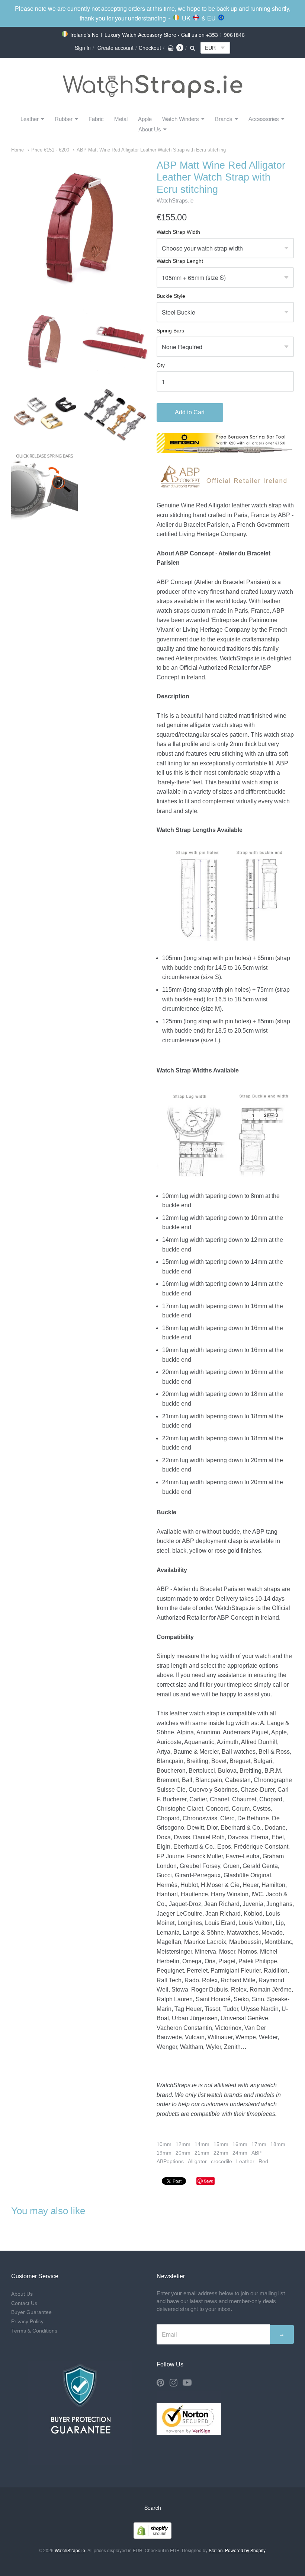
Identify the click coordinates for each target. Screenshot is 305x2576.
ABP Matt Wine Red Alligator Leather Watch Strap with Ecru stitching (151, 150)
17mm (259, 2144)
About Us (150, 129)
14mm (202, 2144)
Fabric (96, 119)
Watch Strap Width (178, 232)
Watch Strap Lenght (180, 261)
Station (216, 2550)
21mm (202, 2153)
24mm (240, 2153)
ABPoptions (170, 2161)
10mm (164, 2144)
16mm (240, 2144)
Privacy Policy (27, 2322)
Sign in (83, 48)
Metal (121, 119)
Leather (30, 119)
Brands (224, 119)
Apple (145, 119)
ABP (256, 2153)
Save (208, 2181)
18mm (278, 2144)
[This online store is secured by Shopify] (152, 2536)
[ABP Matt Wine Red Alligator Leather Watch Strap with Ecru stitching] (44, 342)
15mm (221, 2144)
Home (17, 150)
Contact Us (24, 2303)
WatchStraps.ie (175, 200)
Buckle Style (171, 296)
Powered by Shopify (245, 2550)
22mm (221, 2153)
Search (153, 2508)
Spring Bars (170, 331)
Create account (115, 48)
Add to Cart (190, 412)
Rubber (64, 119)
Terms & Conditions (34, 2331)
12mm (183, 2144)
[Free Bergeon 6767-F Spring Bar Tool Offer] (225, 451)
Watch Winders (181, 119)
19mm (164, 2153)
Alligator (197, 2161)
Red (263, 2161)
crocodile (221, 2161)
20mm (183, 2153)
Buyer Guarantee (31, 2312)
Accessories (264, 119)
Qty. (161, 365)
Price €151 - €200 (50, 150)
